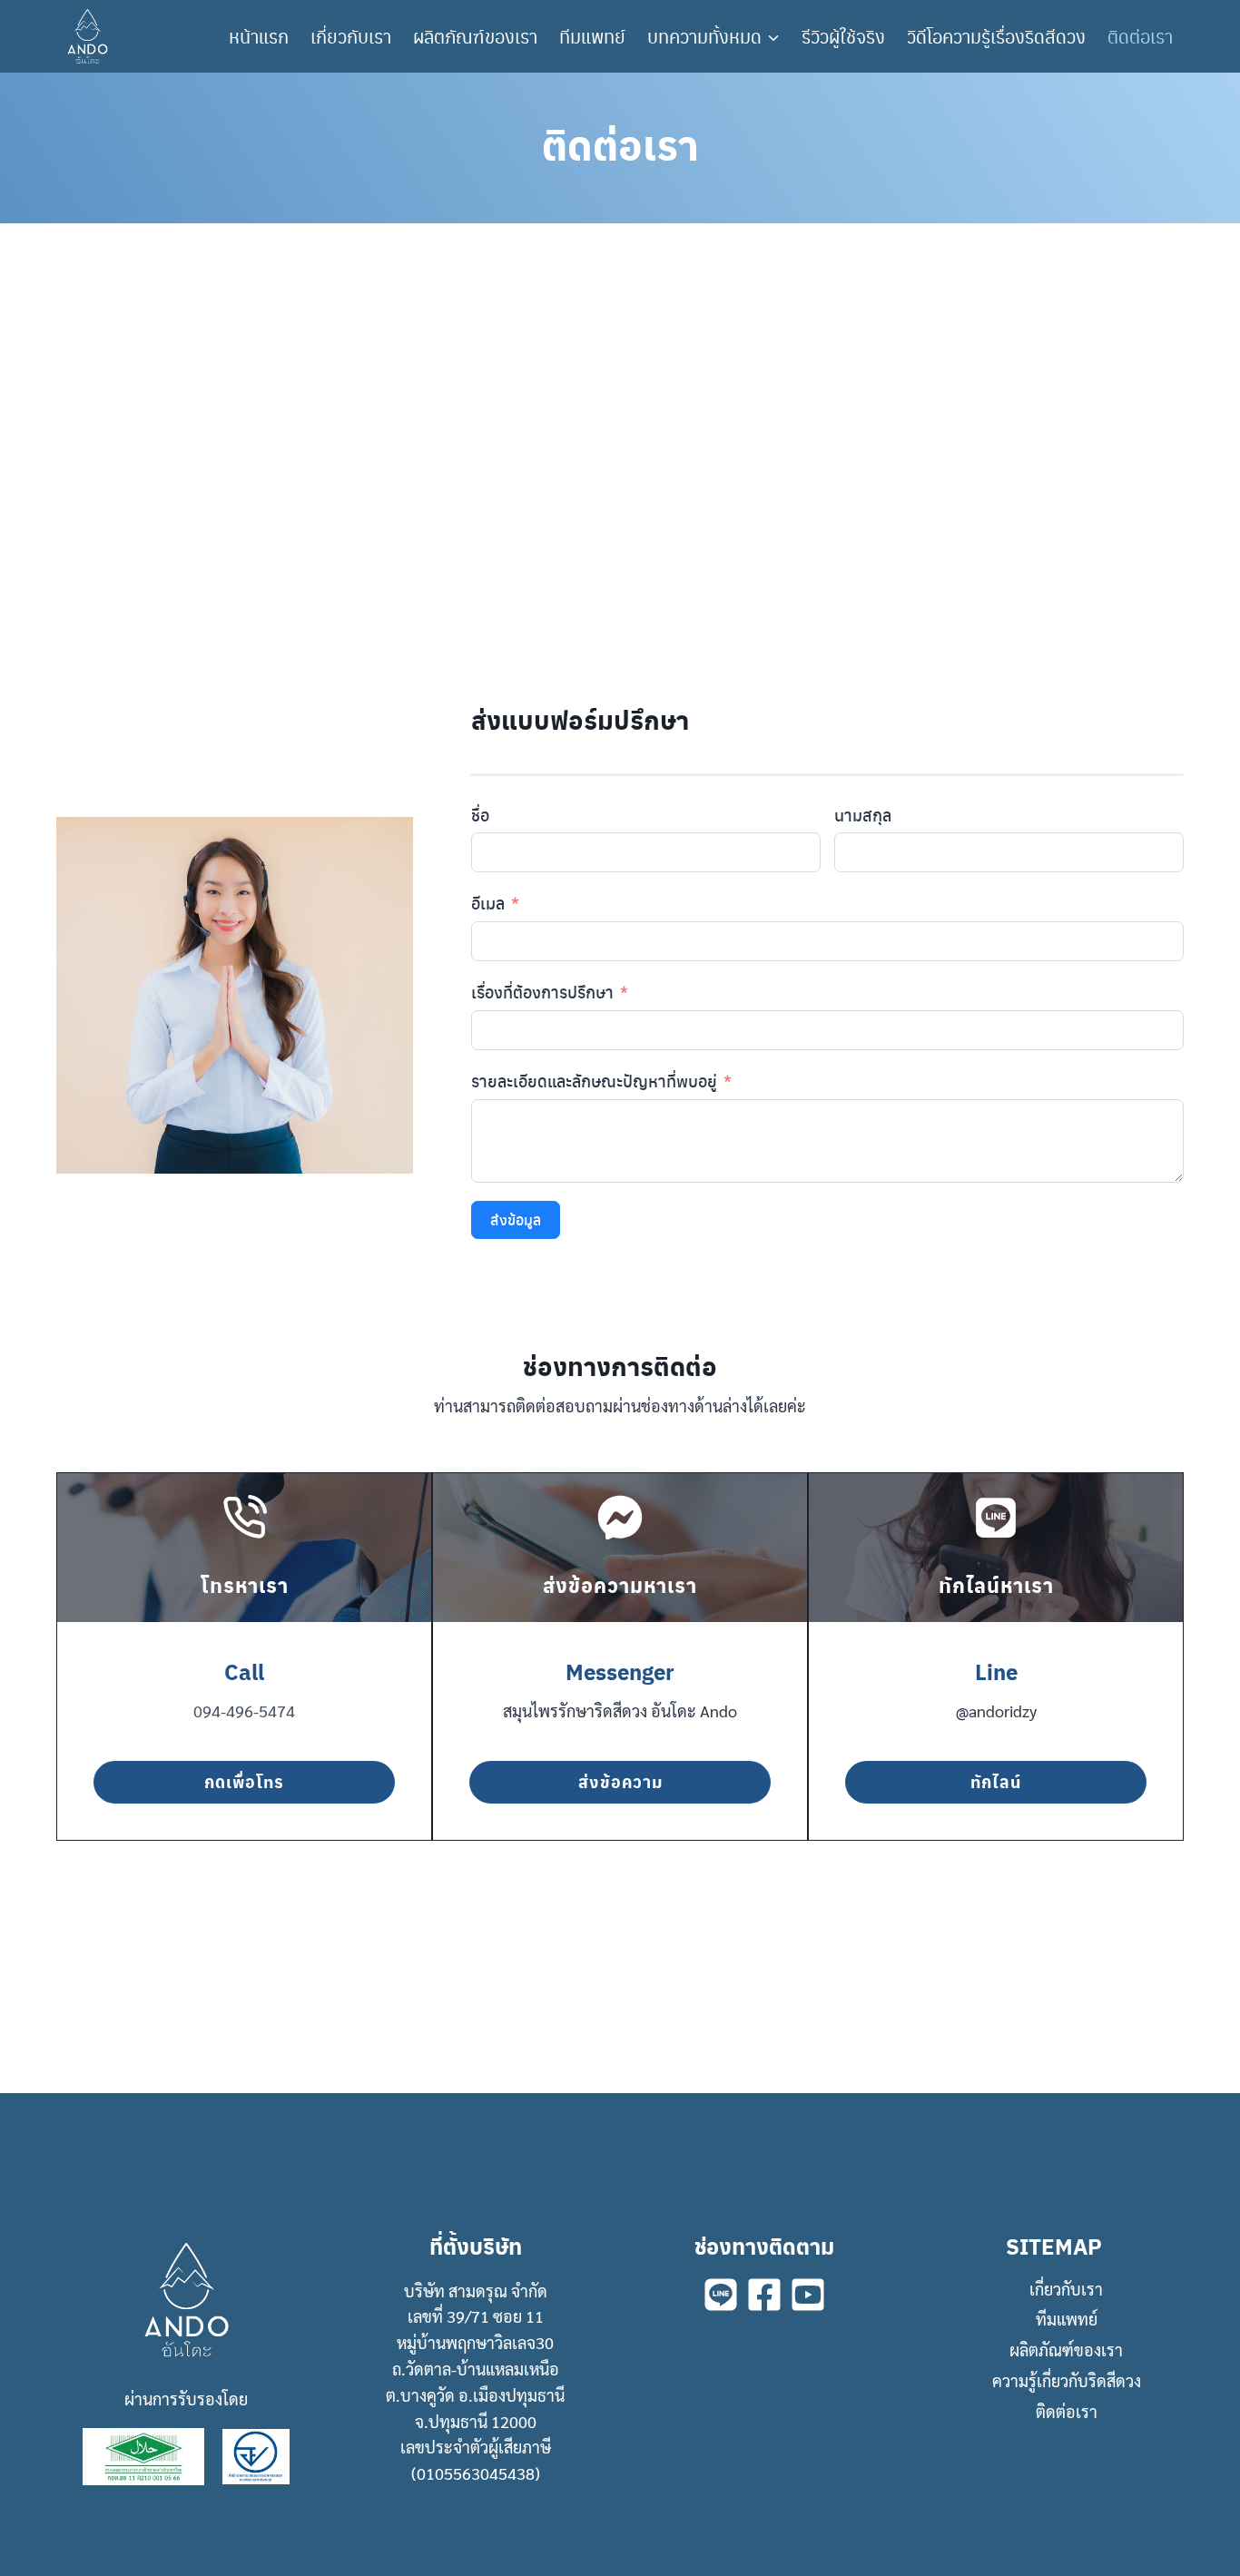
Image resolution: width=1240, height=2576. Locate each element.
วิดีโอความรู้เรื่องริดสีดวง (996, 36)
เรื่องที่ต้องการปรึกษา (542, 992)
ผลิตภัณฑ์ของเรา (475, 36)
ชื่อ (480, 815)
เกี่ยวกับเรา (351, 36)
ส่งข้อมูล (516, 1219)
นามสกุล (863, 815)
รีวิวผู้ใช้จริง (843, 36)
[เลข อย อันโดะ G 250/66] (256, 2457)
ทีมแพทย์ (592, 36)
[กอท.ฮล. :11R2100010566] (143, 2456)
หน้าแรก (259, 36)
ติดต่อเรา (1140, 36)
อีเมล (488, 903)
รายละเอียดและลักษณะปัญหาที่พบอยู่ (594, 1081)
